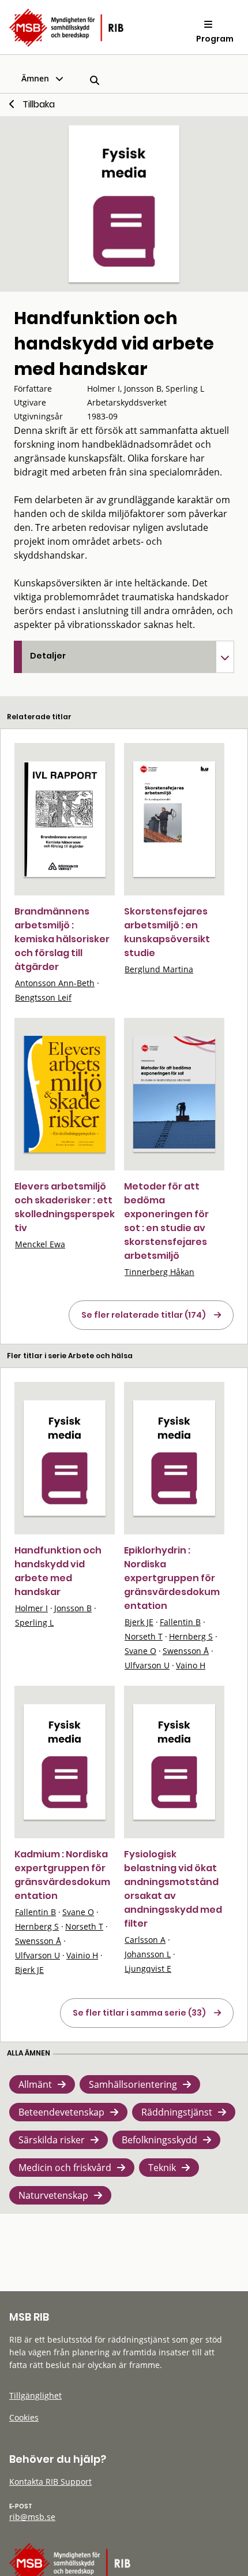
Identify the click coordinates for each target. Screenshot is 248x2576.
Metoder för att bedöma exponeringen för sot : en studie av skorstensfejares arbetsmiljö (166, 1221)
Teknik (162, 2168)
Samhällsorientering (133, 2084)
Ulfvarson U (147, 1665)
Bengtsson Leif (43, 997)
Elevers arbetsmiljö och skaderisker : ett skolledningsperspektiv (65, 1207)
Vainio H (82, 1955)
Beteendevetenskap (61, 2112)
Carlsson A (145, 1940)
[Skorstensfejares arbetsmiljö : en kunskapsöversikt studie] (174, 819)
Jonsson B (73, 1608)
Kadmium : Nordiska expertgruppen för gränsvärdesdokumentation (62, 1875)
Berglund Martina (159, 969)
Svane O (140, 1651)
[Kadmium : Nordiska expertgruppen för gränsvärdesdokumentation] (65, 1762)
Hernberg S (191, 1636)
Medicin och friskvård (65, 2168)
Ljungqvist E (148, 1969)
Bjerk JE (139, 1622)
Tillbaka (39, 104)
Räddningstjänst (177, 2112)
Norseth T (144, 1636)
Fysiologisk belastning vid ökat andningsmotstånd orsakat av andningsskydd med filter (173, 1889)
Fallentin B (180, 1622)
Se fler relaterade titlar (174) (144, 1315)
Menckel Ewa (40, 1244)
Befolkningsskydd (159, 2140)
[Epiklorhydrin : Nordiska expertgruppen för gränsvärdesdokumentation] (174, 1458)
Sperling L (34, 1622)
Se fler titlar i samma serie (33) (139, 2013)
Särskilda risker (52, 2140)
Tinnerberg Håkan (159, 1272)
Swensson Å (186, 1651)
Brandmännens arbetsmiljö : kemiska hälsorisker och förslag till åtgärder (62, 939)
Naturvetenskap (53, 2195)
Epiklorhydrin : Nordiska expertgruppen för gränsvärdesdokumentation (172, 1578)
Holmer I (31, 1608)
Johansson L (148, 1954)
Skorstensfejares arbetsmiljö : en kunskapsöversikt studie (167, 932)
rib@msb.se (32, 2517)
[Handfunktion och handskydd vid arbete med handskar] (65, 1458)
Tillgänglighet (35, 2395)
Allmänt (35, 2084)
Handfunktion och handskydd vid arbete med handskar (58, 1571)
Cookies (24, 2417)
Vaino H (191, 1665)
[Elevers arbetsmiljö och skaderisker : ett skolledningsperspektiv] (65, 1094)
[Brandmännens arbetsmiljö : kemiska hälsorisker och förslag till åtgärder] (65, 819)
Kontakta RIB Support (50, 2482)
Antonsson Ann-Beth (55, 983)
